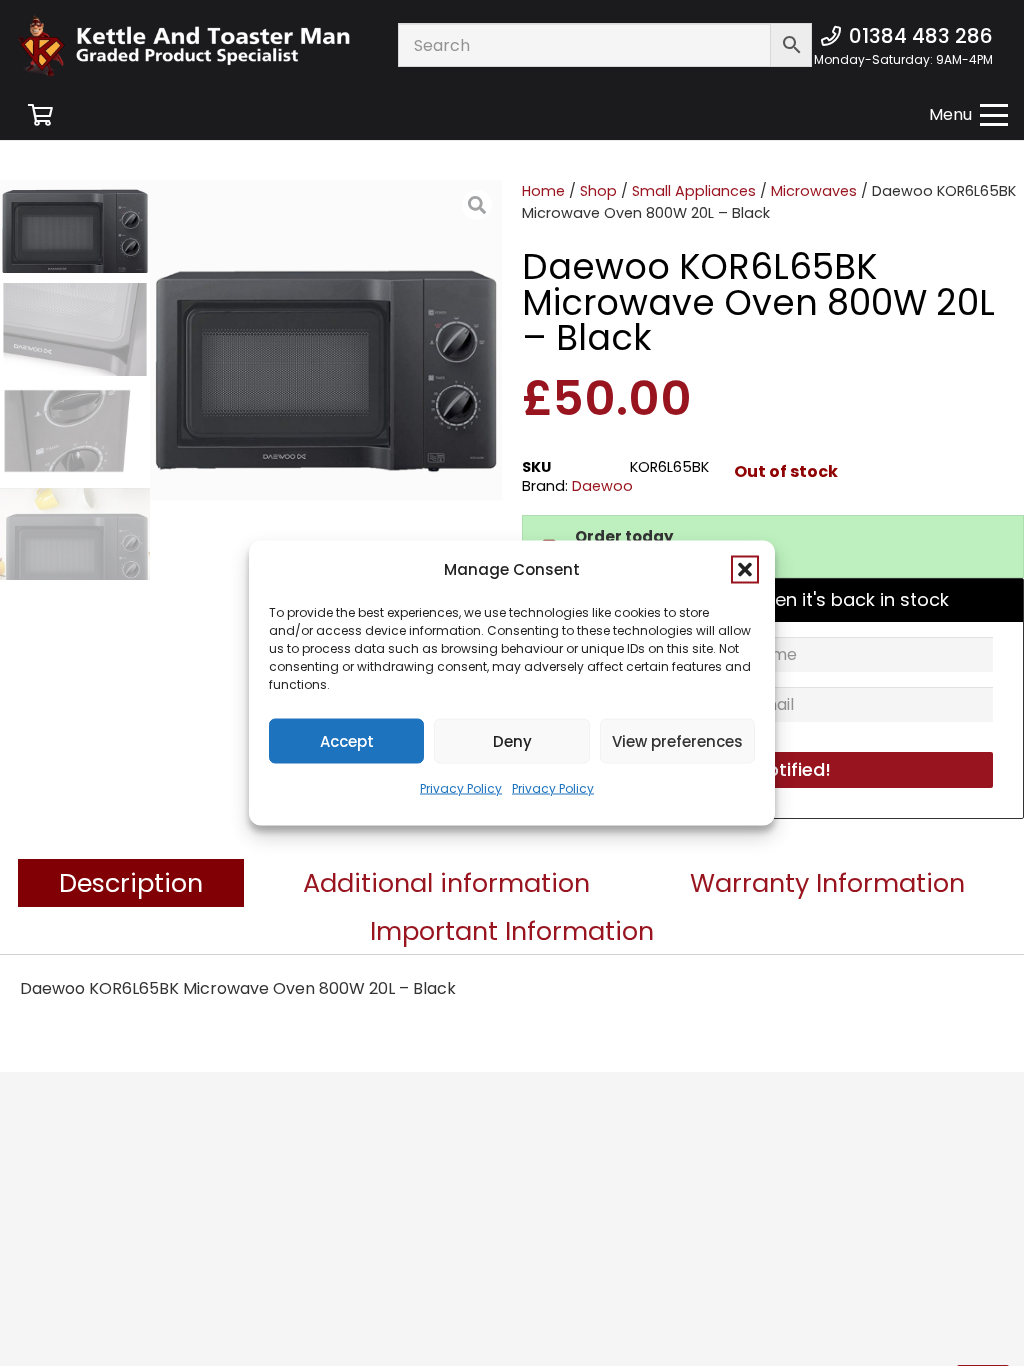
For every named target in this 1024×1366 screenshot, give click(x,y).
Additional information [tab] (446, 883)
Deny (512, 740)
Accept (347, 740)
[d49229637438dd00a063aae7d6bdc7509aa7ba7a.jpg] (326, 356)
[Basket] (40, 115)
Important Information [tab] (512, 931)
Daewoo (602, 486)
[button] (745, 570)
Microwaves (814, 191)
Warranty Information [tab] (827, 883)
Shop (598, 191)
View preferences (677, 740)
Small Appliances (694, 191)
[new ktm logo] (184, 45)
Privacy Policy (461, 788)
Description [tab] (131, 883)
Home (543, 191)
